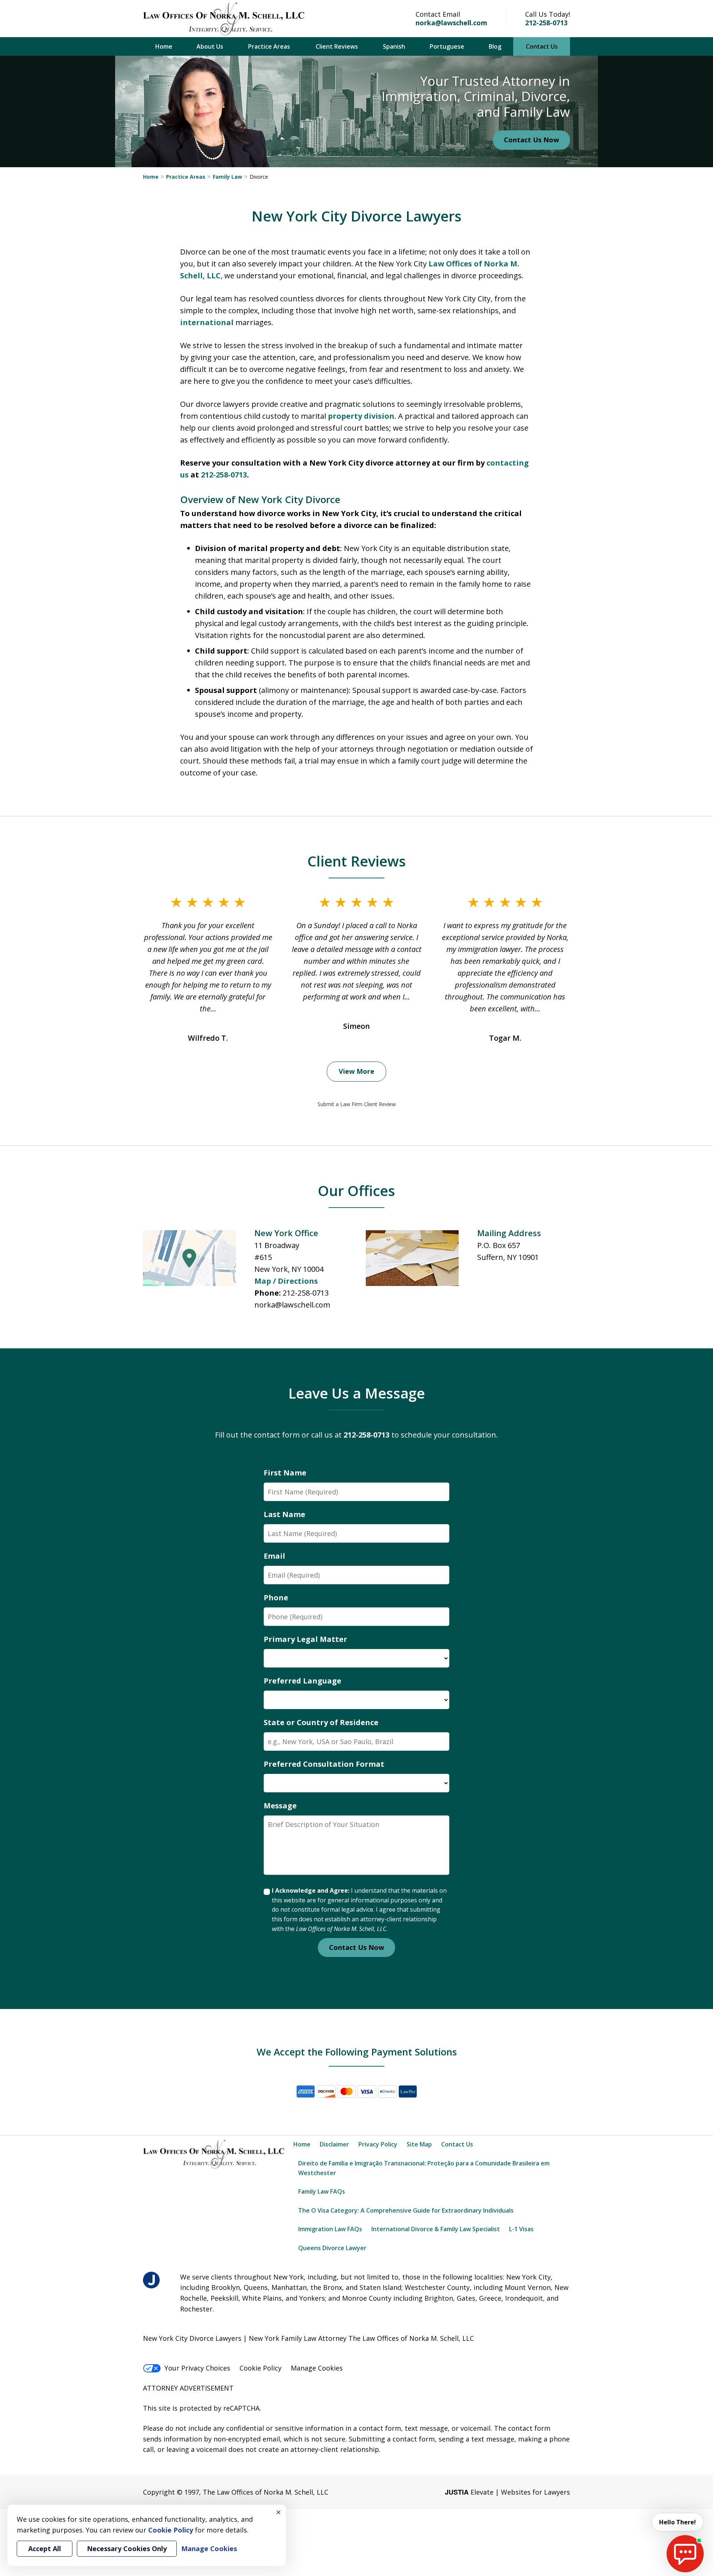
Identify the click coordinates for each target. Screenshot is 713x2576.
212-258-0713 (546, 23)
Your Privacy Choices (197, 2368)
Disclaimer (334, 2144)
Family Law (227, 177)
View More (356, 1071)
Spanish (394, 46)
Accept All (45, 2549)
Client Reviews (337, 46)
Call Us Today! (548, 14)
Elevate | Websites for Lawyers (507, 2492)
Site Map (419, 2144)
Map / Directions (286, 1281)
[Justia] (151, 2280)
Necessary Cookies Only (127, 2549)
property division (361, 416)
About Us (210, 46)
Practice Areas (269, 46)
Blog (495, 46)
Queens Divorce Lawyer (332, 2248)
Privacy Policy (378, 2144)
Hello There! (678, 2522)
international (207, 322)
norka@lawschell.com (451, 23)
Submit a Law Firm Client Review (357, 1104)
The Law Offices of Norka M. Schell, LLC (266, 2492)
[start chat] (685, 2554)
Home (164, 46)
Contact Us (542, 46)
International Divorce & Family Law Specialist (436, 2229)
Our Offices (356, 1190)
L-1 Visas (521, 2229)
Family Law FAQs (322, 2191)
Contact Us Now (531, 140)
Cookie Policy (261, 2368)
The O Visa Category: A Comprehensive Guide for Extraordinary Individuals (406, 2210)
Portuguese (447, 46)
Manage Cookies (317, 2368)
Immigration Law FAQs (330, 2229)
